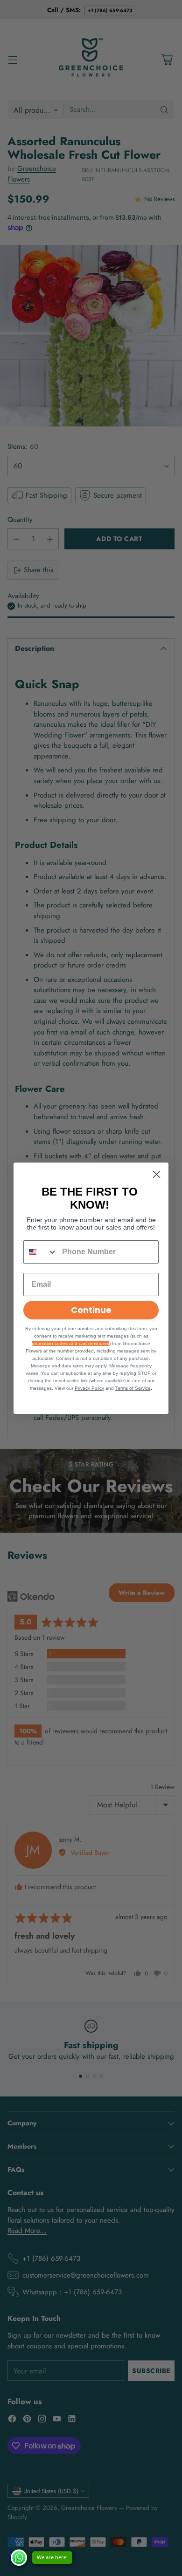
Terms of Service (133, 1388)
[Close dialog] (157, 1174)
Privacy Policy (89, 1388)
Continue (91, 1310)
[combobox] (41, 1252)
